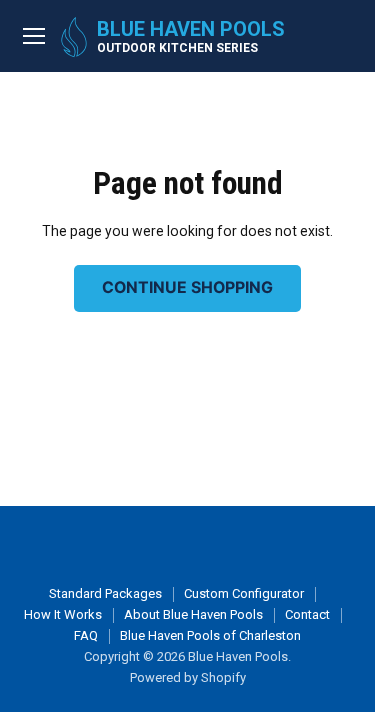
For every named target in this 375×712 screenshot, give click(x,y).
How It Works (63, 614)
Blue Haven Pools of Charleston (210, 635)
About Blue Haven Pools (193, 614)
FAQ (86, 635)
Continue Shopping (187, 287)
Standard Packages (105, 593)
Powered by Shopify (188, 677)
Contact (307, 614)
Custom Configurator (244, 593)
